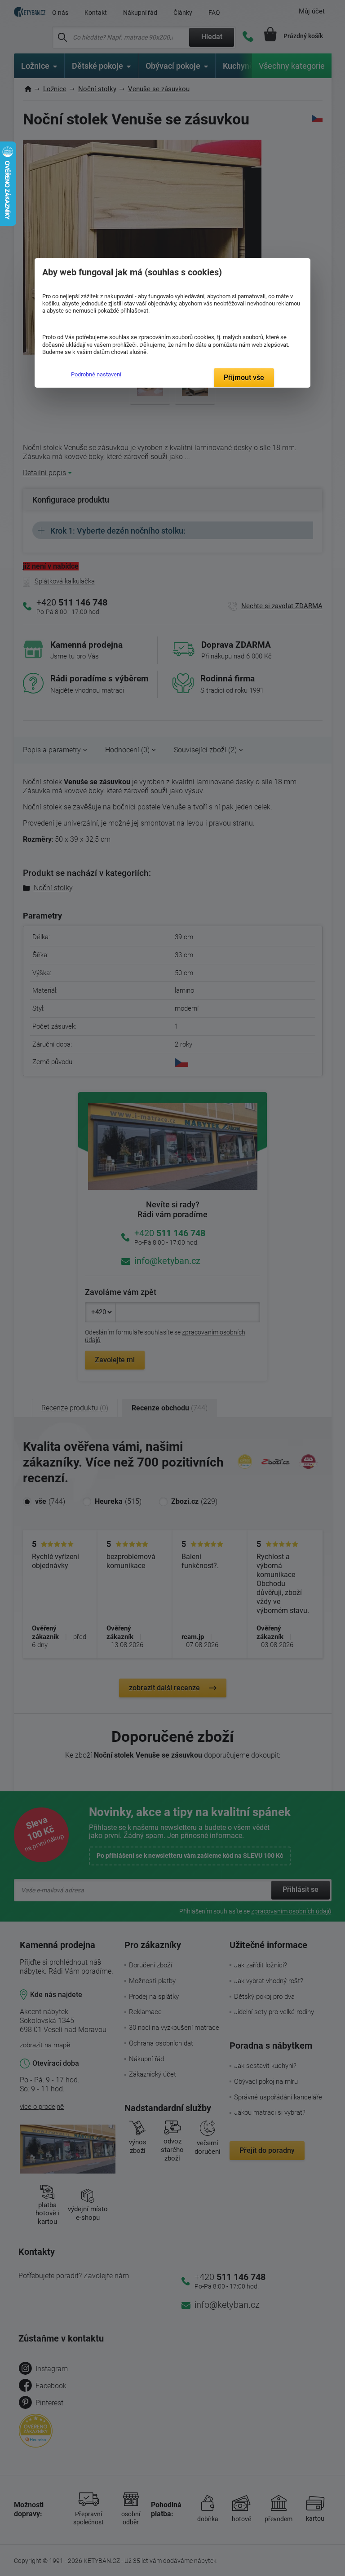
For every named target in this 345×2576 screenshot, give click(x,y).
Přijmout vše (244, 378)
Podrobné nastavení (96, 374)
